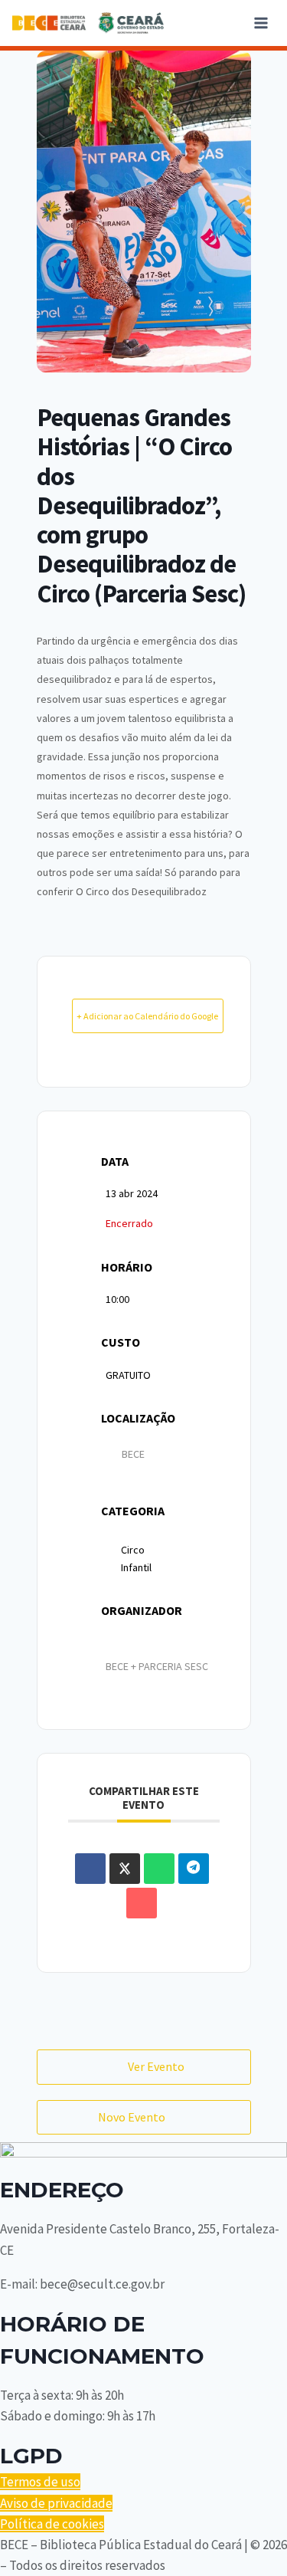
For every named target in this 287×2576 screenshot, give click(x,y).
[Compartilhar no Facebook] (90, 1869)
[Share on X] (125, 1869)
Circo (133, 1550)
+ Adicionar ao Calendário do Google (147, 1016)
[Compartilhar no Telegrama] (194, 1869)
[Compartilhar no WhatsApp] (159, 1869)
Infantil (136, 1567)
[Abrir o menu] (261, 23)
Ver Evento (156, 2066)
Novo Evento (132, 2117)
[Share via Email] (142, 1903)
